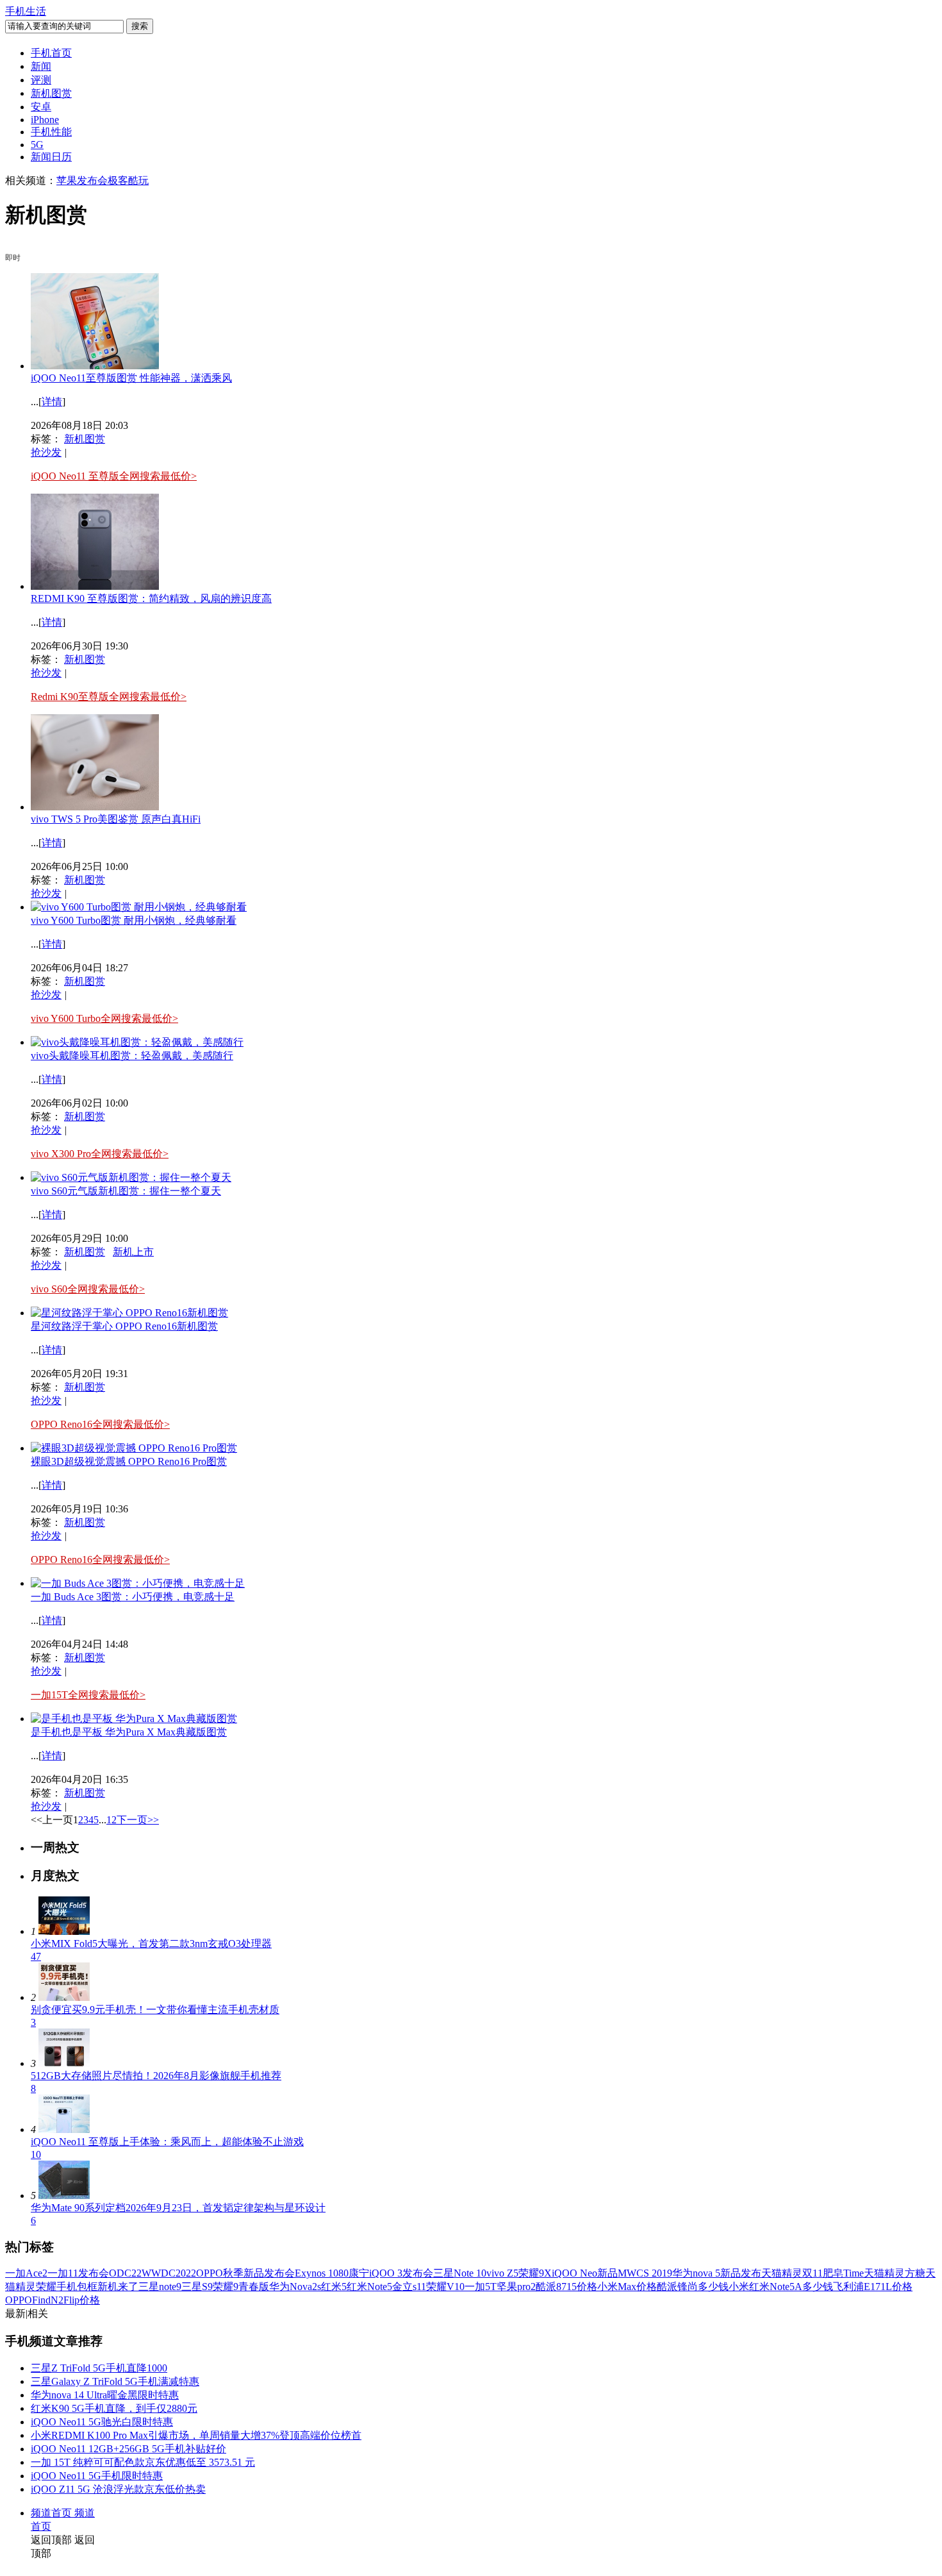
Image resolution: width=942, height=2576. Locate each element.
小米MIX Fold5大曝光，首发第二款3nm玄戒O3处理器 (151, 1944)
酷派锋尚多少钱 (693, 2287)
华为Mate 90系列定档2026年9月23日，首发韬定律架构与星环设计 (178, 2208)
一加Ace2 (26, 2273)
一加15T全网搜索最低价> (88, 1695)
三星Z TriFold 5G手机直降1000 (99, 2368)
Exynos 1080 (322, 2273)
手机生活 (26, 11)
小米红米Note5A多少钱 (781, 2287)
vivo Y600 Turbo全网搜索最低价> (104, 1018)
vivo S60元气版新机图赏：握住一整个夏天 (126, 1191)
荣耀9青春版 (241, 2287)
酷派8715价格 (566, 2287)
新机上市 (133, 1252)
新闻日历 (51, 157)
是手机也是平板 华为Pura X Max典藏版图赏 (129, 1732)
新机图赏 (51, 93)
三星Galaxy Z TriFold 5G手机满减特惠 (115, 2381)
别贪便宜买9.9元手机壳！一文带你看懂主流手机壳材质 (155, 2010)
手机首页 (51, 53)
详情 (52, 402)
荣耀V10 (445, 2287)
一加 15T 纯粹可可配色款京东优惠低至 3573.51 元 (143, 2462)
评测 (41, 80)
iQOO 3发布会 (401, 2273)
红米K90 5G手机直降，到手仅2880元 (114, 2408)
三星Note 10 (460, 2273)
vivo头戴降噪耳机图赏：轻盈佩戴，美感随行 (132, 1056)
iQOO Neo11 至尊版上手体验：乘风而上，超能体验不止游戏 (167, 2142)
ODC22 (125, 2273)
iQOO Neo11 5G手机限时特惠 (97, 2476)
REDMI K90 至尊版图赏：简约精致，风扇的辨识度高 (151, 598)
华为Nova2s (295, 2287)
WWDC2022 (169, 2273)
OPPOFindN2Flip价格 (53, 2300)
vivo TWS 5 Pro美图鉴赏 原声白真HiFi (116, 819)
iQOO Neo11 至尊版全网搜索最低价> (114, 476)
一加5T (481, 2287)
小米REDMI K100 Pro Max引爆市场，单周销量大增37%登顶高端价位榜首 (196, 2435)
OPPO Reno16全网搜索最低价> (100, 1424)
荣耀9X (535, 2273)
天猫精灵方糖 (895, 2273)
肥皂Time (843, 2273)
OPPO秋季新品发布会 (245, 2273)
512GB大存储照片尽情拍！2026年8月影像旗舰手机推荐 (156, 2076)
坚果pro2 (516, 2287)
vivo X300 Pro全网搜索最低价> (100, 1154)
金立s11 (409, 2287)
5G (37, 145)
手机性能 (51, 132)
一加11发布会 (78, 2273)
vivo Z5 (502, 2273)
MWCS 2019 (645, 2273)
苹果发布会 (82, 180)
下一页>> (138, 1820)
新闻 (41, 66)
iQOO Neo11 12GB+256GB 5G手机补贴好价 (128, 2449)
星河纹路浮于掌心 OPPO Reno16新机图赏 (124, 1326)
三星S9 (197, 2287)
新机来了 (118, 2287)
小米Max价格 (627, 2287)
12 (112, 1820)
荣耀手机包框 (67, 2287)
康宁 (359, 2273)
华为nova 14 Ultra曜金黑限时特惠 (105, 2395)
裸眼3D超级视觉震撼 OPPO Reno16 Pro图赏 (129, 1461)
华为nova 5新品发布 (717, 2273)
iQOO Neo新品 (585, 2273)
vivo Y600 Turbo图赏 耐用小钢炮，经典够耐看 (134, 920)
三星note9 (160, 2287)
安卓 (41, 107)
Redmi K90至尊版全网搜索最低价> (109, 697)
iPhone (45, 120)
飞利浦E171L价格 (873, 2287)
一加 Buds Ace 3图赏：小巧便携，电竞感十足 (133, 1597)
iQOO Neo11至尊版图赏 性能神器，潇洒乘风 (131, 378)
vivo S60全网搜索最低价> (88, 1289)
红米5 (334, 2287)
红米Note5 (369, 2287)
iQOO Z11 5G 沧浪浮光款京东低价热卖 (118, 2489)
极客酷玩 (128, 180)
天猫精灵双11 (792, 2273)
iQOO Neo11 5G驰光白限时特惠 (102, 2422)
